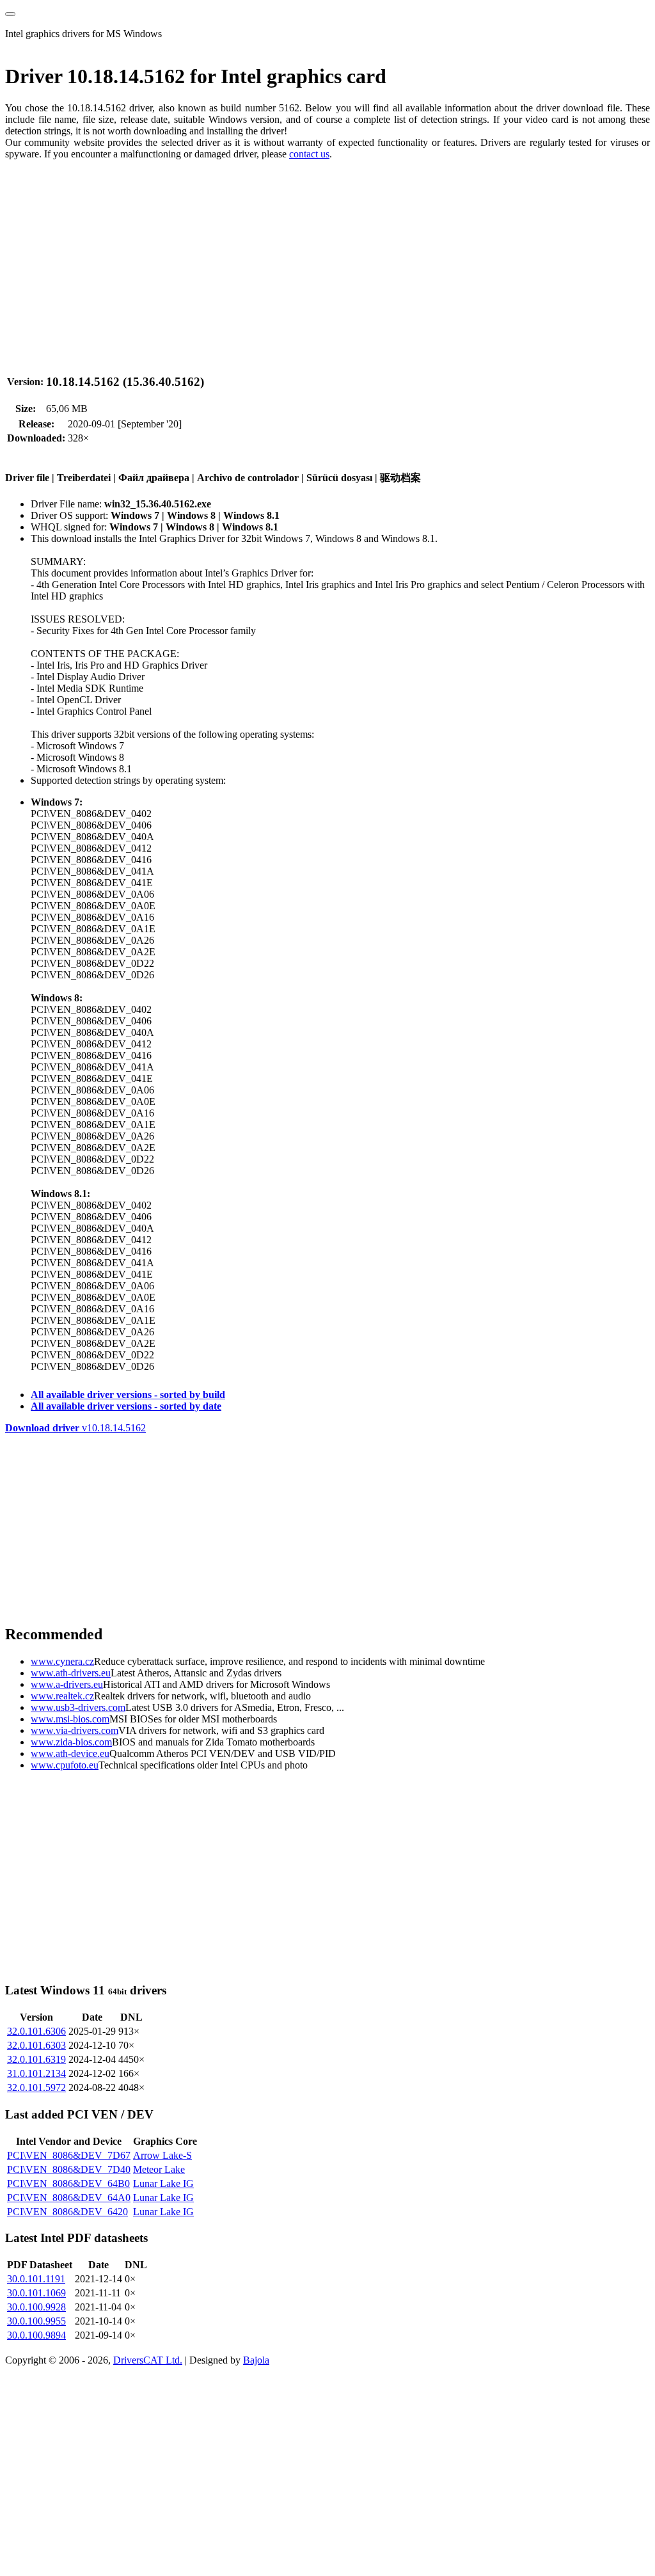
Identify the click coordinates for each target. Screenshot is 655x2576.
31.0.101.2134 (36, 2073)
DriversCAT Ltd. (148, 2360)
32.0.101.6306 (36, 2031)
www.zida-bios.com (71, 1742)
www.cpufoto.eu (65, 1765)
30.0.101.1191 (36, 2279)
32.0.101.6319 (36, 2059)
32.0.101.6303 (36, 2045)
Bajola (256, 2360)
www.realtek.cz (62, 1696)
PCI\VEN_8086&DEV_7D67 (69, 2155)
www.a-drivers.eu (67, 1684)
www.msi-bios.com (70, 1719)
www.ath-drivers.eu (71, 1673)
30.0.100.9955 (36, 2321)
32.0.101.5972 (36, 2087)
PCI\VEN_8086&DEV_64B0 (68, 2183)
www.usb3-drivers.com (78, 1707)
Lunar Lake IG (163, 2183)
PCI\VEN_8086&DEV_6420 (67, 2212)
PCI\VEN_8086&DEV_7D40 (69, 2169)
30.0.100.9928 (36, 2307)
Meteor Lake (159, 2169)
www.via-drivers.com (75, 1730)
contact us (309, 154)
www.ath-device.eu (70, 1753)
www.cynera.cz (62, 1661)
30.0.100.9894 (36, 2335)
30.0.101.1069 (36, 2293)
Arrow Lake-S (162, 2155)
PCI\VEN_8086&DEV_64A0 (69, 2198)
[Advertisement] (327, 260)
